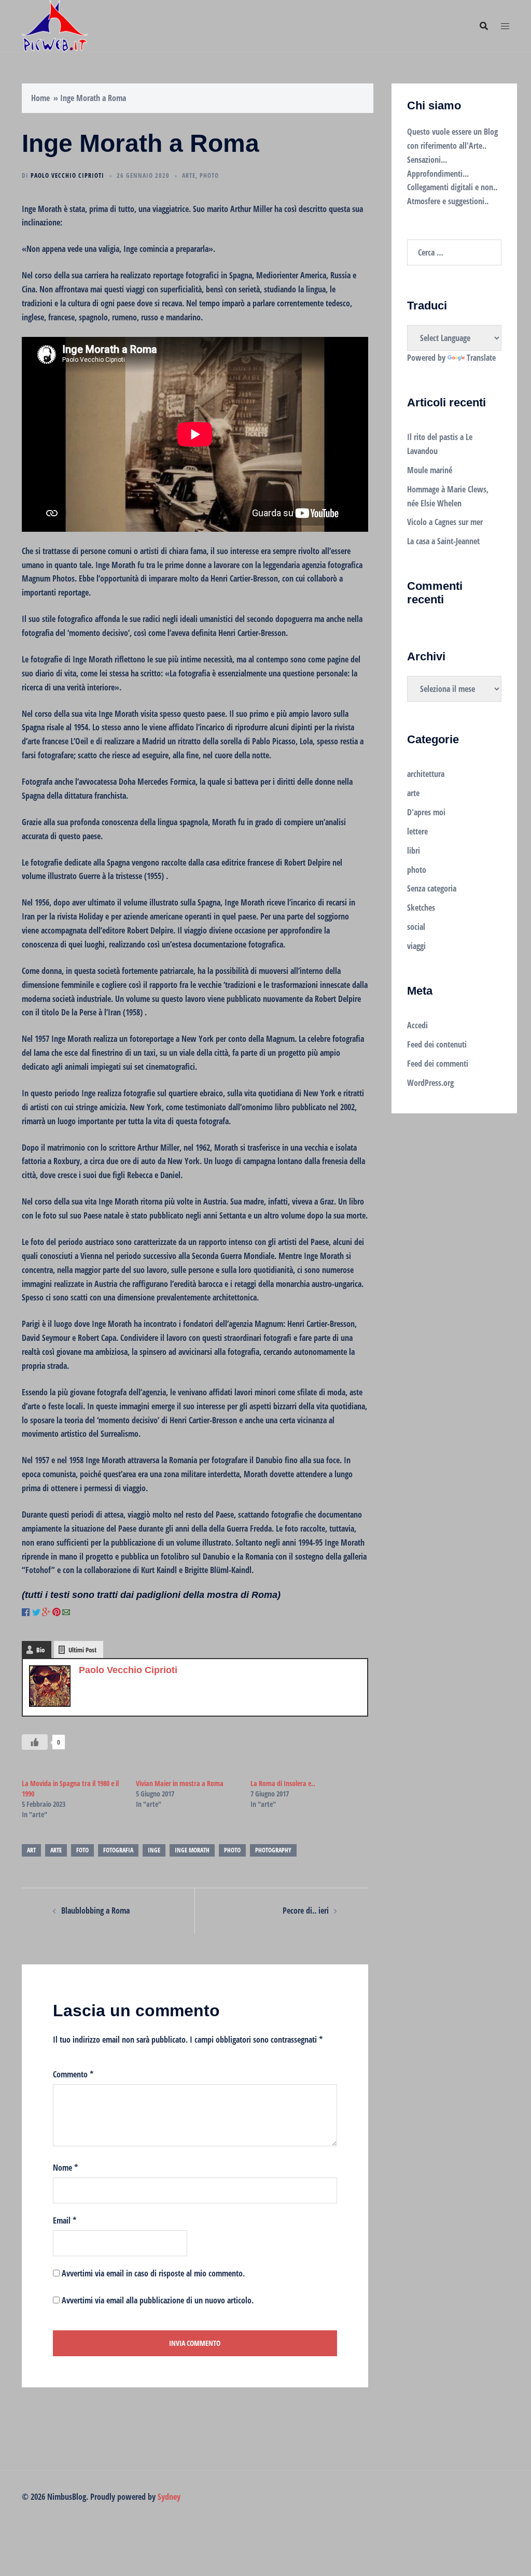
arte (189, 175)
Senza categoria (432, 888)
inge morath (192, 1850)
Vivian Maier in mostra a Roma (180, 1783)
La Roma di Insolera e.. (283, 1783)
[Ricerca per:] (455, 252)
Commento (73, 2074)
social (416, 927)
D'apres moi (426, 812)
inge (154, 1850)
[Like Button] (35, 1742)
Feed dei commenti (438, 1064)
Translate (481, 358)
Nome (65, 2168)
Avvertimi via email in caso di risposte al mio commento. (153, 2273)
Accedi (417, 1025)
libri (414, 851)
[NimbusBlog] (55, 25)
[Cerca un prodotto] (484, 26)
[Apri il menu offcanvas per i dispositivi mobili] (505, 26)
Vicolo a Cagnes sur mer (445, 522)
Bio (40, 1650)
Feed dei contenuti (437, 1044)
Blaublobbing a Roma (95, 1910)
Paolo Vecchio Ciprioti (67, 175)
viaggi (416, 946)
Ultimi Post (82, 1650)
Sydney (169, 2497)
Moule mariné (430, 470)
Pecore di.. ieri (306, 1910)
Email (65, 2220)
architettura (426, 774)
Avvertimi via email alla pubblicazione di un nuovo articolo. (158, 2300)
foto (82, 1850)
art (31, 1850)
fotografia (118, 1850)
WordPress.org (430, 1083)
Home (40, 98)
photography (273, 1850)
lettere (417, 831)
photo (209, 175)
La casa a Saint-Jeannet (443, 541)
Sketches (421, 908)
